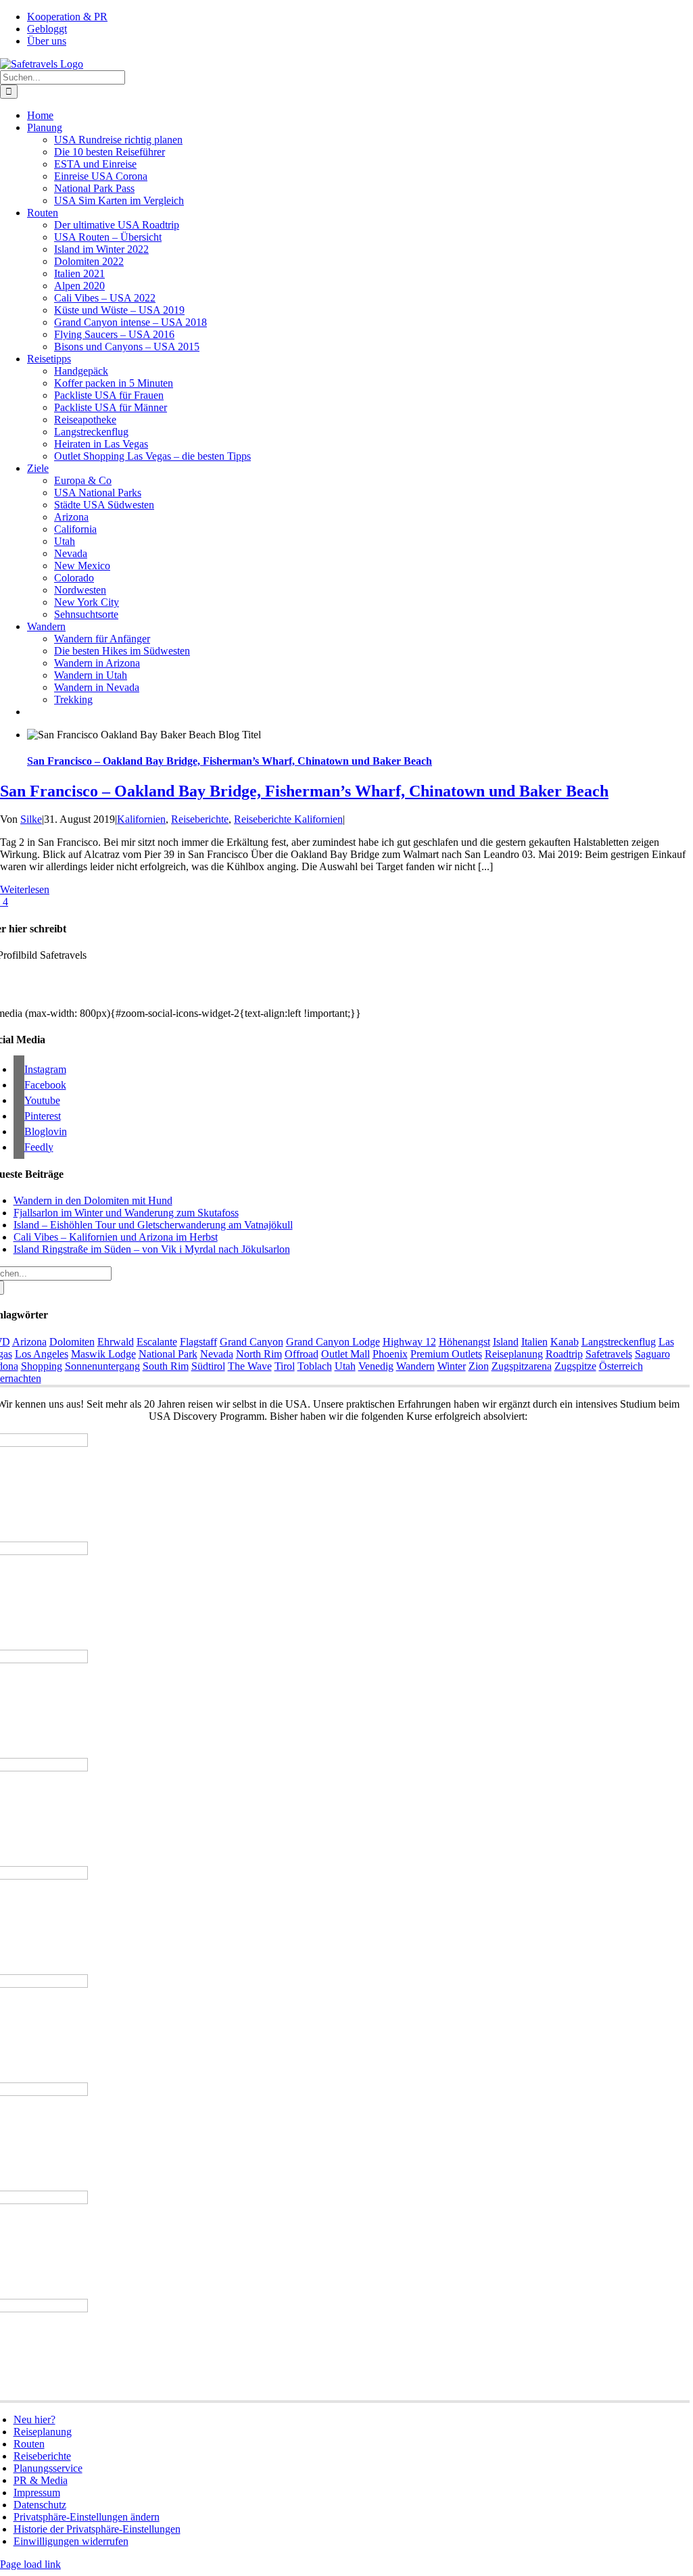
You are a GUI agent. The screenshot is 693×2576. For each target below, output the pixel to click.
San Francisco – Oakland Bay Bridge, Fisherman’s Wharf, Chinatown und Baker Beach (230, 761)
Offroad (302, 1354)
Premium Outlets (446, 1354)
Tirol (285, 1366)
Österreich (621, 1366)
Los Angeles (42, 1354)
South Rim (166, 1366)
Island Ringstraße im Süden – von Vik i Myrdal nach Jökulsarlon (152, 1249)
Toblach (315, 1366)
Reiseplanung (514, 1354)
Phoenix (390, 1354)
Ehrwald (116, 1342)
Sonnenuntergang (102, 1366)
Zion (479, 1366)
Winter (452, 1366)
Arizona (29, 1342)
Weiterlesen (25, 889)
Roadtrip (564, 1354)
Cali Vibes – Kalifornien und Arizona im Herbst (116, 1237)
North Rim (259, 1354)
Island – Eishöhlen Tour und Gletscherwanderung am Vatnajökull (153, 1225)
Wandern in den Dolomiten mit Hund (93, 1200)
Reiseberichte (200, 819)
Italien (534, 1342)
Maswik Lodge (103, 1354)
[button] (87, 2517)
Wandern (415, 1366)
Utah (345, 1366)
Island (506, 1342)
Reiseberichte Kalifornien (288, 819)
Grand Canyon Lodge (333, 1342)
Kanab (565, 1342)
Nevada (217, 1354)
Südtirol (208, 1366)
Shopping (42, 1366)
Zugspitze (575, 1366)
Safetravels (609, 1354)
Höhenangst (464, 1342)
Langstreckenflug (619, 1342)
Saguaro (652, 1354)
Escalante (157, 1342)
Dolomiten (72, 1342)
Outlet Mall (345, 1354)
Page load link (30, 2564)
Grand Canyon (252, 1342)
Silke (31, 819)
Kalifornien (141, 819)
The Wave (250, 1366)
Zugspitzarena (522, 1366)
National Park (168, 1354)
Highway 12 (409, 1342)
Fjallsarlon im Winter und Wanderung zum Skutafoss (126, 1213)
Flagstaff (198, 1342)
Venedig (376, 1366)
